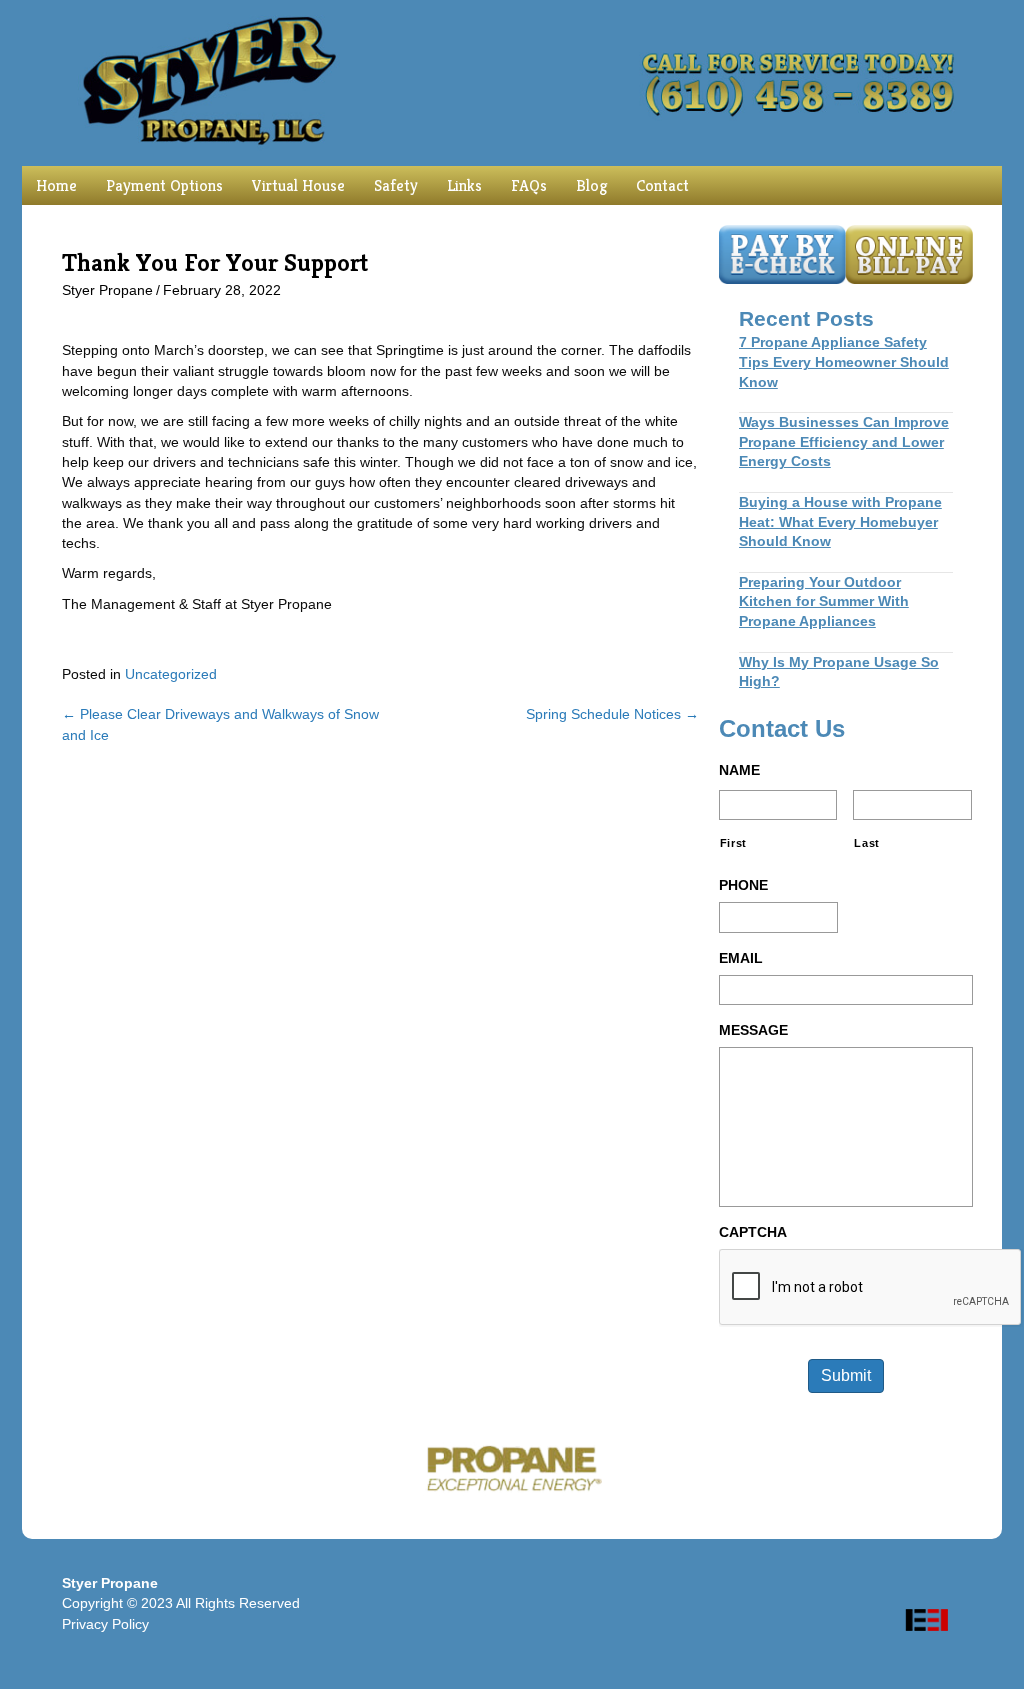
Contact (662, 185)
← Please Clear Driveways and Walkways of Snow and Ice (220, 724)
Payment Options (164, 185)
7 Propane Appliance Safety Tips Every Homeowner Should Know (844, 361)
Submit (846, 1375)
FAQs (529, 185)
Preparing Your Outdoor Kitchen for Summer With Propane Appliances (824, 601)
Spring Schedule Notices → (612, 714)
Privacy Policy (105, 1624)
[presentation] (871, 1288)
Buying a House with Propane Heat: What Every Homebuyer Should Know (840, 521)
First (733, 843)
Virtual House (298, 185)
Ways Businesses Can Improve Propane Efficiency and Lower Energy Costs (844, 441)
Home (56, 185)
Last (867, 843)
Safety (396, 185)
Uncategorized (171, 674)
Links (464, 185)
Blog (591, 185)
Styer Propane (107, 290)
